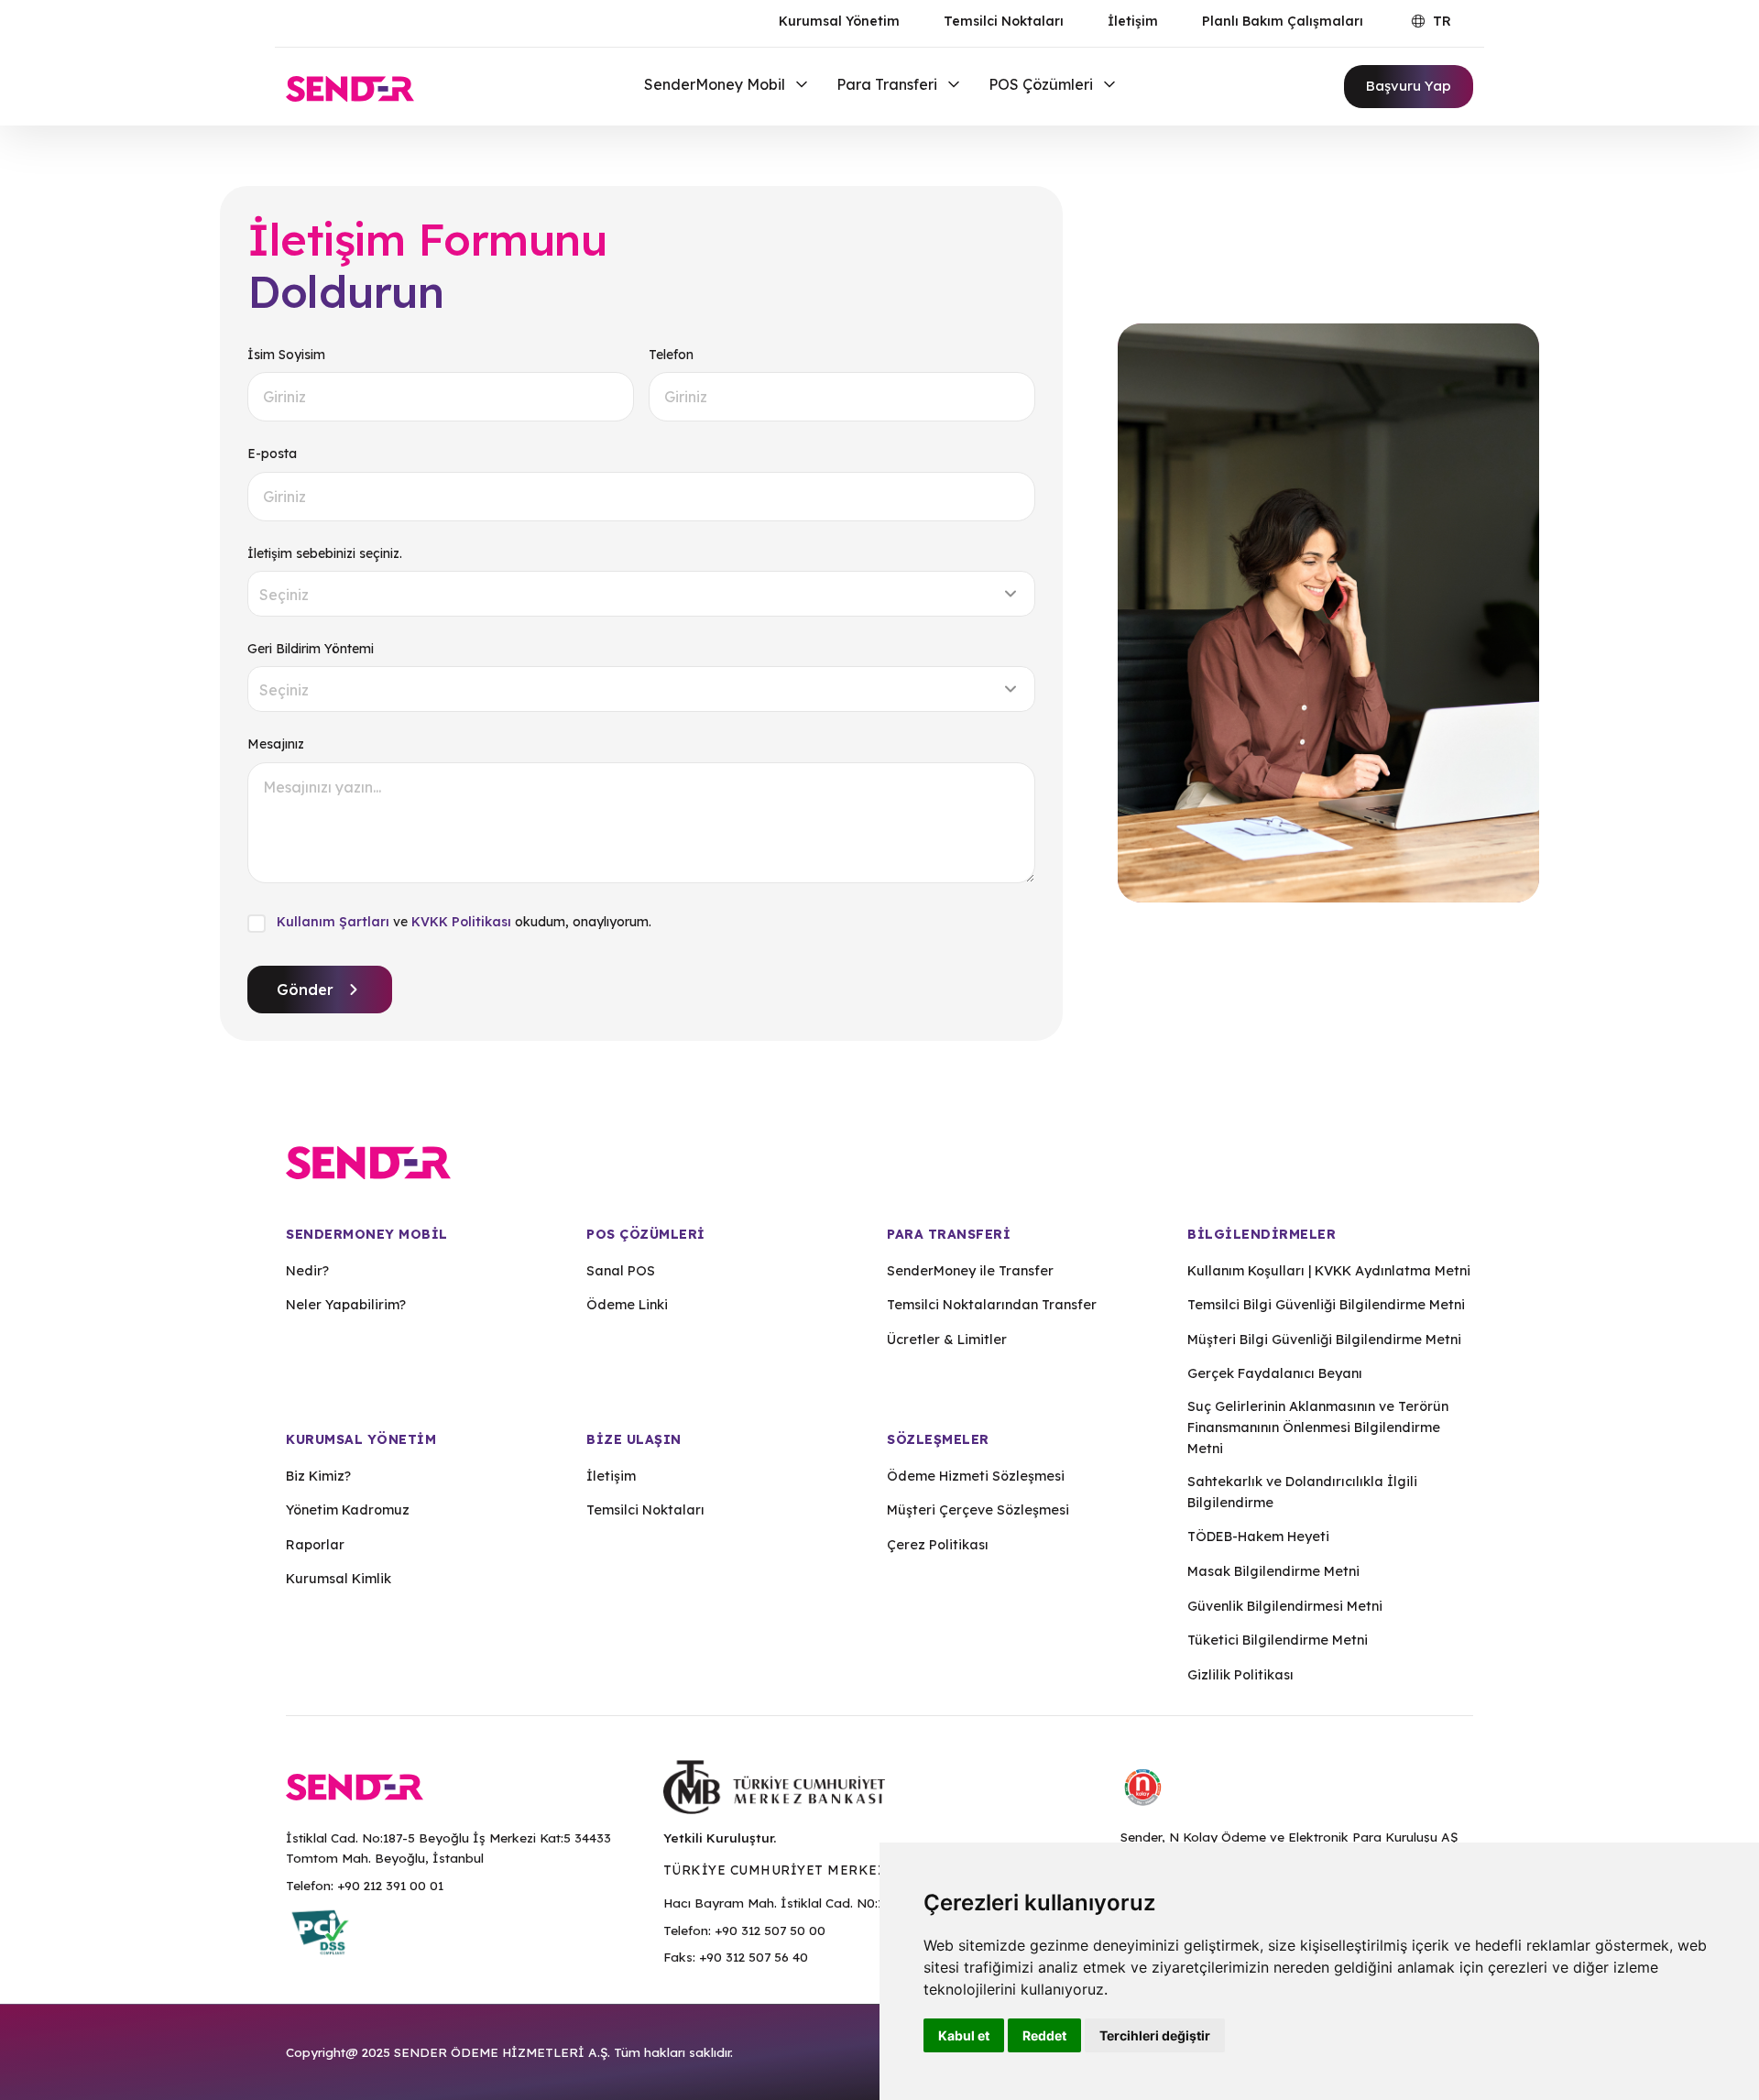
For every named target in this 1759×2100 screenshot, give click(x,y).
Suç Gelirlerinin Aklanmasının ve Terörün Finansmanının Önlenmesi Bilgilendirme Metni (1318, 1427)
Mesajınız (276, 744)
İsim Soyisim (286, 355)
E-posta (272, 454)
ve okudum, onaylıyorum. (464, 922)
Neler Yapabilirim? (346, 1305)
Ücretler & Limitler (947, 1340)
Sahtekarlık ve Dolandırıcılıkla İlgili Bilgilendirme (1302, 1492)
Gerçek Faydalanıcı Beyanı (1275, 1373)
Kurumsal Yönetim (839, 21)
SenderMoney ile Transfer (970, 1271)
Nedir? (307, 1271)
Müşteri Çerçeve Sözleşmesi (978, 1510)
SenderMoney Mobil (716, 84)
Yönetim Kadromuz (348, 1510)
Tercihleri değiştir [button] (1155, 2035)
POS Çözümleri (1043, 84)
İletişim (1133, 21)
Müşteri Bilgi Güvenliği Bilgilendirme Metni (1324, 1340)
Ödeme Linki (627, 1305)
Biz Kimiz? (318, 1476)
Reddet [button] (1044, 2035)
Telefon (671, 355)
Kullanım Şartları (333, 922)
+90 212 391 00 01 (390, 1885)
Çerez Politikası (938, 1545)
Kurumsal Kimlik (339, 1579)
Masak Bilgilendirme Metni (1273, 1571)
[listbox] (641, 594)
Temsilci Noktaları (1004, 21)
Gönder (305, 990)
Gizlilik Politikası (1240, 1675)
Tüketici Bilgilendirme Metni (1278, 1640)
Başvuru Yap (1409, 86)
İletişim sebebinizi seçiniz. (325, 553)
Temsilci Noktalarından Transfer (992, 1305)
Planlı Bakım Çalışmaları (1283, 21)
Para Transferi (889, 84)
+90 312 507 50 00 (770, 1930)
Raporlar (315, 1545)
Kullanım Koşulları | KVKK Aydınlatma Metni (1329, 1271)
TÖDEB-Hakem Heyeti (1258, 1537)
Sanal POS (621, 1271)
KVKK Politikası (461, 922)
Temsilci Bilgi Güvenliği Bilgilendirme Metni (1326, 1305)
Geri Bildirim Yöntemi (311, 649)
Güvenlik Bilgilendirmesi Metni (1285, 1606)
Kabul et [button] (964, 2035)
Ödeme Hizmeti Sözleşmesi (976, 1476)
